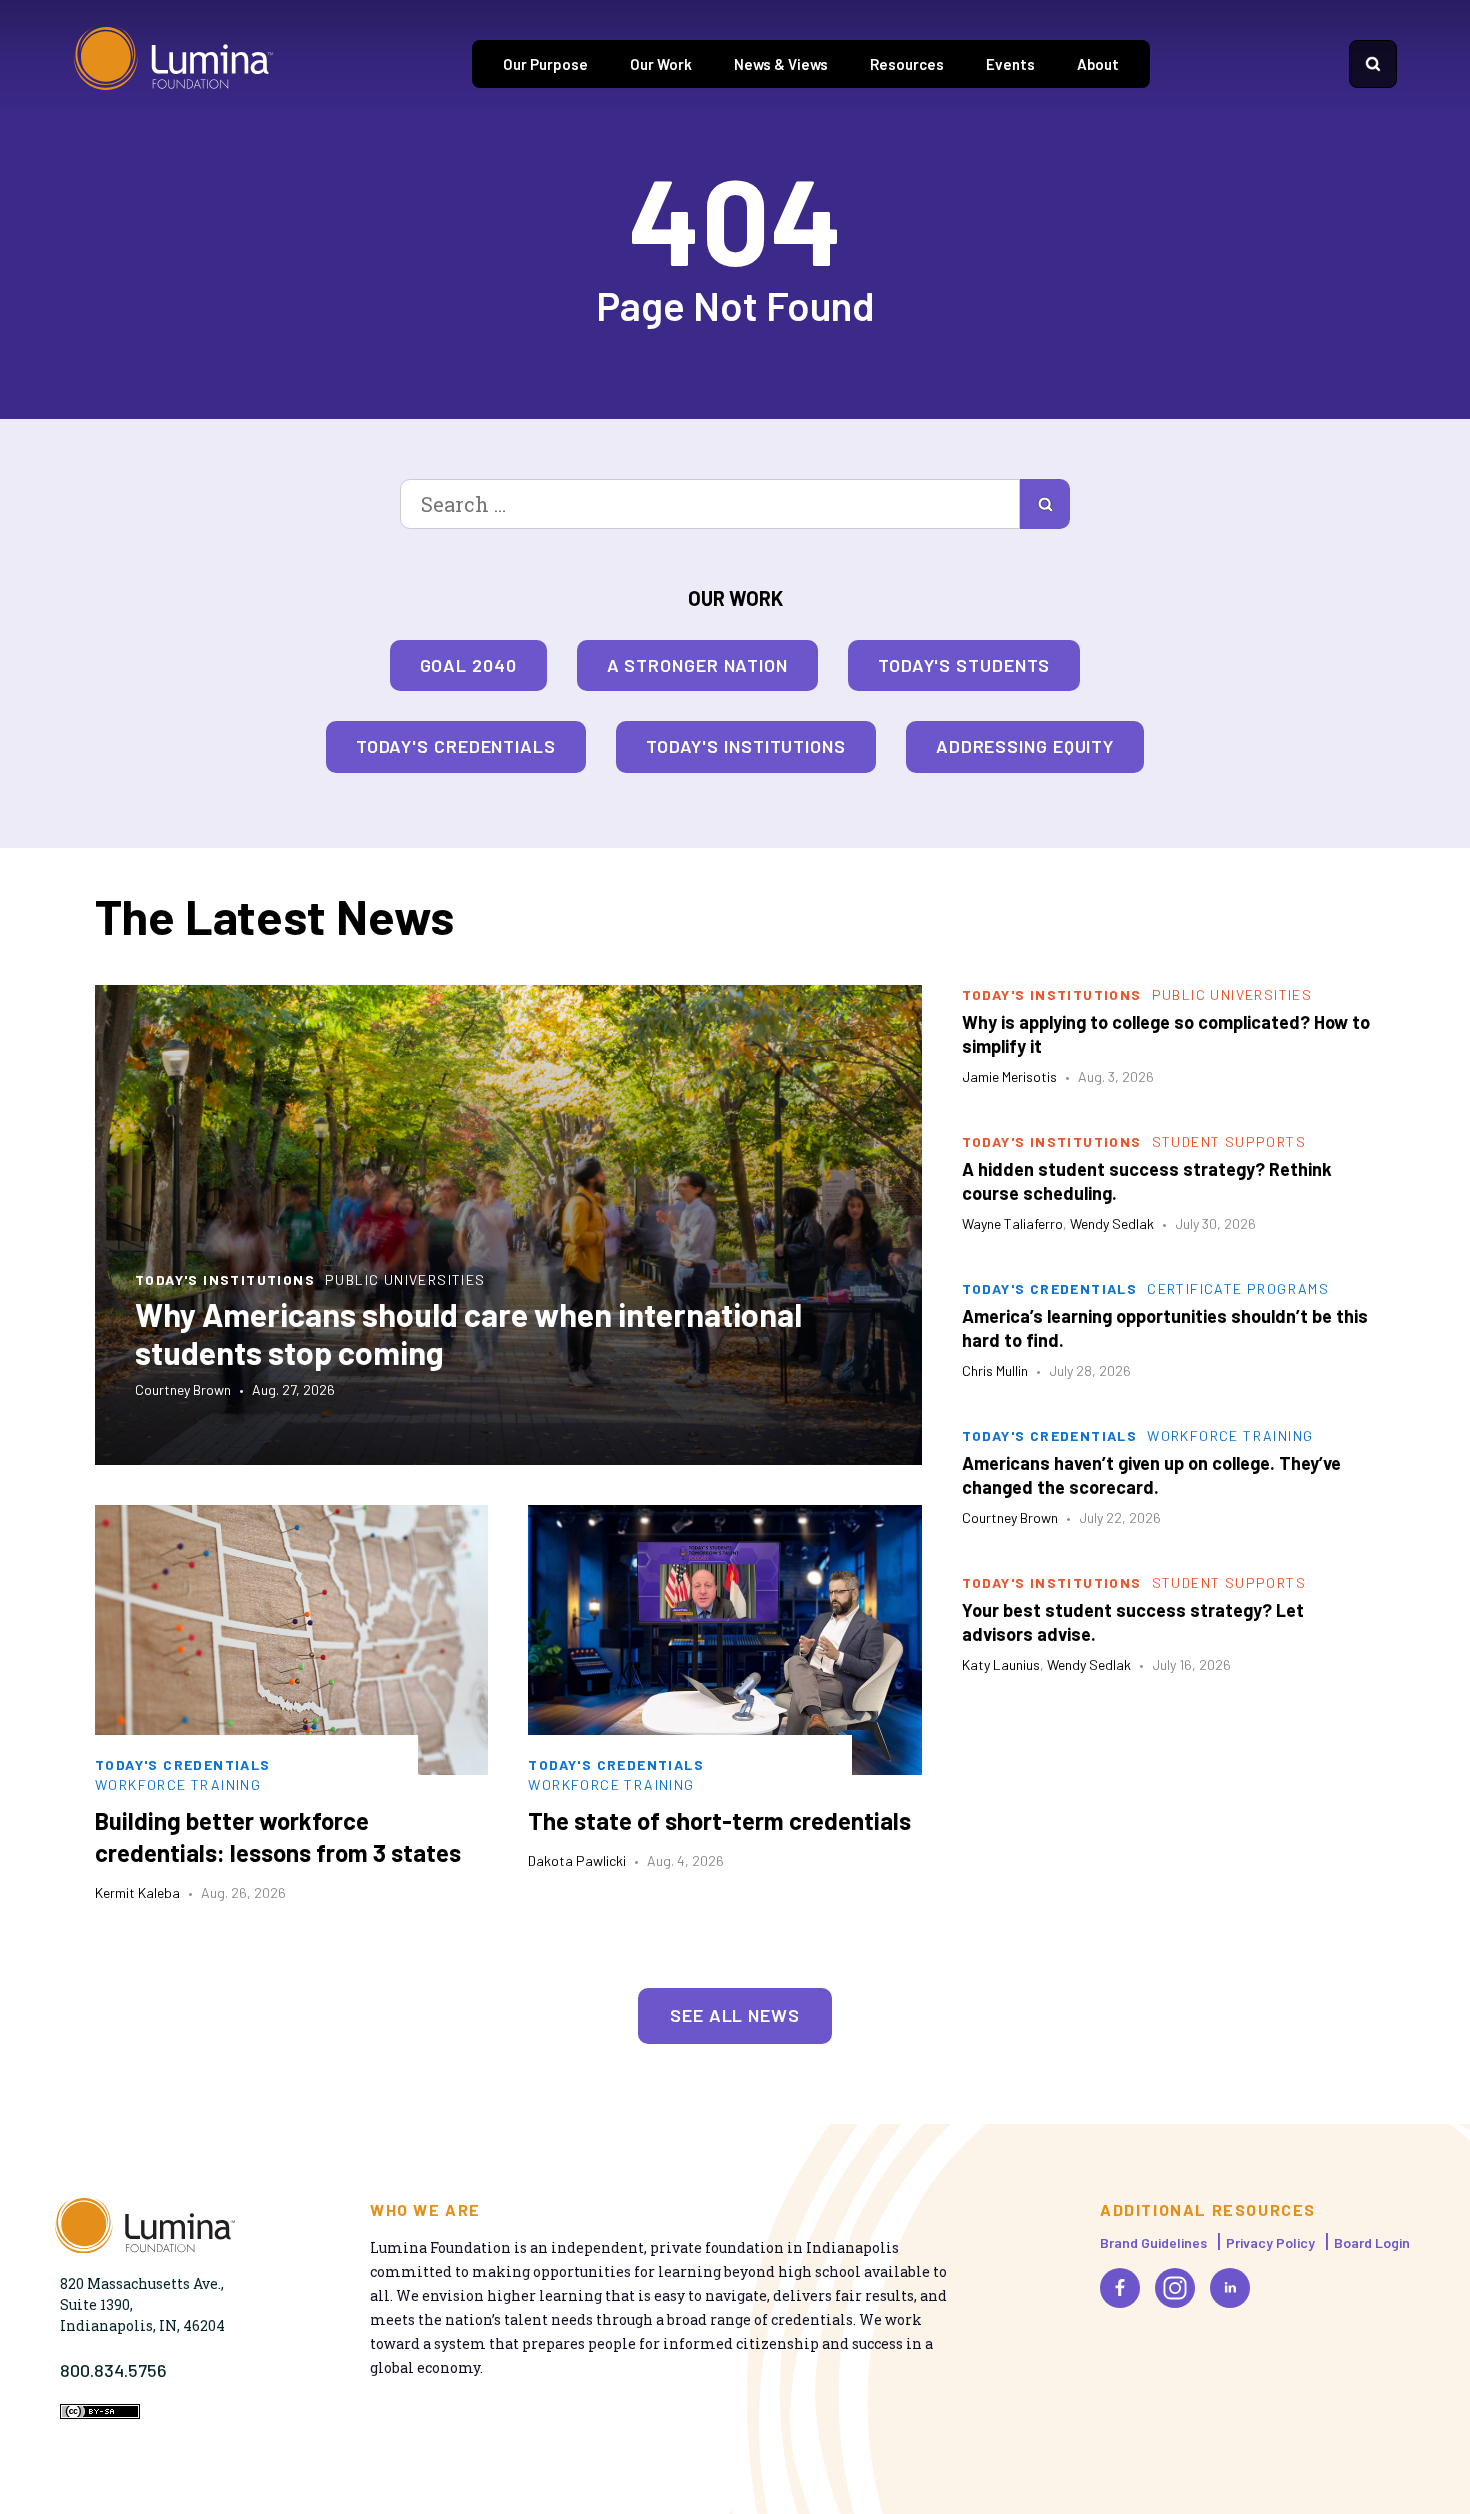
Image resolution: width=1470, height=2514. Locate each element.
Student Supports (1229, 1141)
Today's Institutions (746, 746)
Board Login (1372, 2242)
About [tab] (1098, 64)
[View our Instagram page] (1175, 2288)
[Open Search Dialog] (1373, 64)
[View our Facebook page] (1120, 2288)
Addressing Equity (1025, 746)
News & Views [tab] (781, 64)
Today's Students (964, 665)
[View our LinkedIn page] (1230, 2288)
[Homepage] (174, 64)
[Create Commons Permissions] (100, 2413)
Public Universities (405, 1279)
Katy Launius (1001, 1664)
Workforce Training (178, 1784)
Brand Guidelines (1153, 2242)
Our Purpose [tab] (545, 64)
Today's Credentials (456, 746)
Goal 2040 (468, 665)
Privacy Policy (1270, 2242)
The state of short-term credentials (719, 1820)
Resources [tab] (907, 64)
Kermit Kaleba (137, 1892)
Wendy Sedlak (1112, 1223)
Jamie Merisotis (1009, 1076)
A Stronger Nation (697, 665)
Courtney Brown (183, 1389)
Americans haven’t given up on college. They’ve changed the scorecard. (1151, 1475)
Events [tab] (1010, 64)
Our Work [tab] (661, 64)
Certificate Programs (1238, 1288)
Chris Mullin (995, 1370)
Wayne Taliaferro (1012, 1223)
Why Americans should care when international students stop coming (468, 1333)
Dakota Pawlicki (577, 1860)
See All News (735, 2015)
